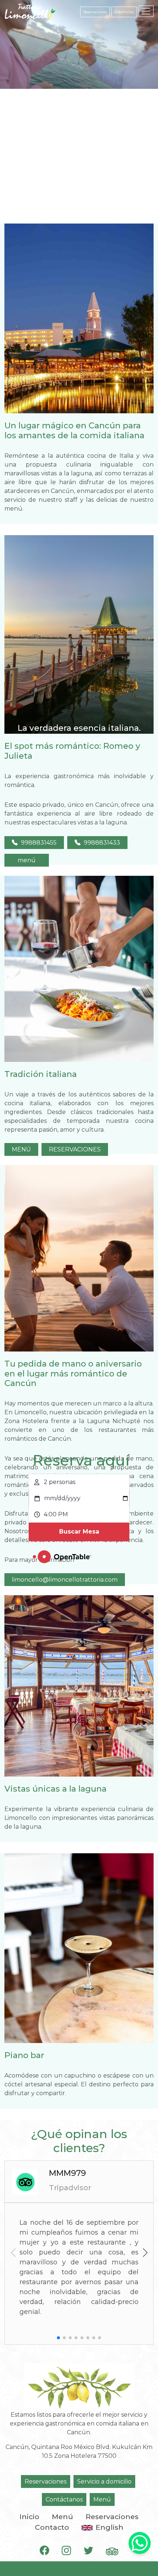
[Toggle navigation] (146, 11)
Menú (102, 2499)
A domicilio (124, 12)
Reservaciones (95, 12)
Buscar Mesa (79, 1532)
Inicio (29, 2517)
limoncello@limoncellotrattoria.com (65, 1580)
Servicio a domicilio (104, 2481)
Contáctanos (64, 2499)
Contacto (52, 2527)
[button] (145, 2253)
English (109, 2527)
